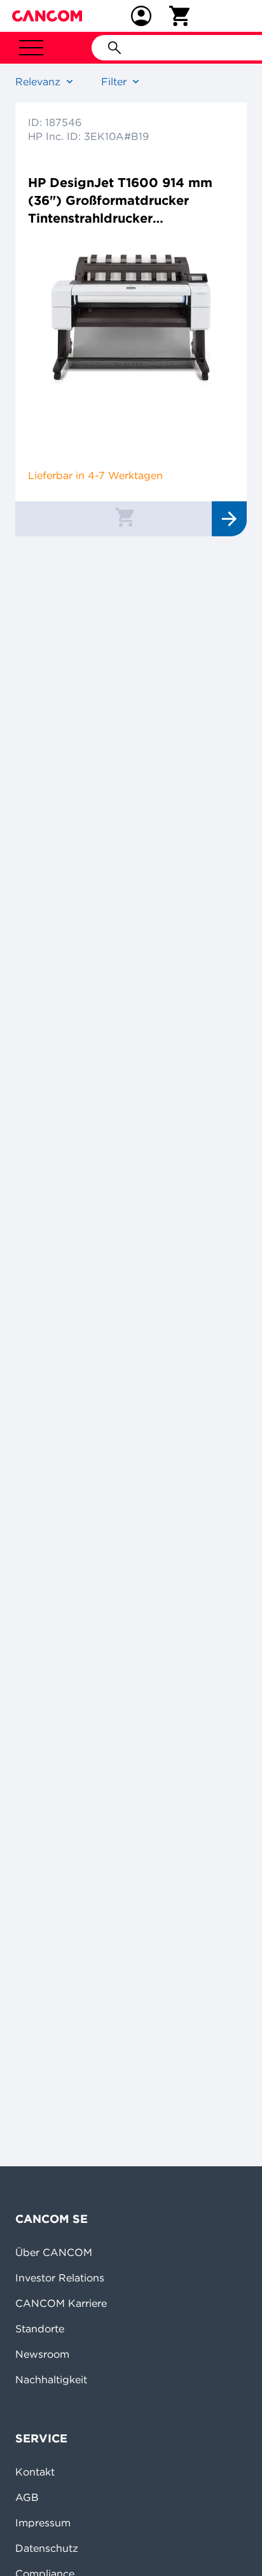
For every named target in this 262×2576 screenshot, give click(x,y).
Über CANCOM (54, 2252)
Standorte (40, 2329)
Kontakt (35, 2472)
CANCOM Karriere (61, 2303)
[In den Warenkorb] (125, 517)
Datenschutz (47, 2548)
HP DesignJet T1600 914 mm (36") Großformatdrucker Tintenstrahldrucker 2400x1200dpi (120, 201)
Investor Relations (60, 2278)
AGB (27, 2497)
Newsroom (42, 2354)
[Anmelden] (141, 16)
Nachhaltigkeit (51, 2379)
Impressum (43, 2523)
